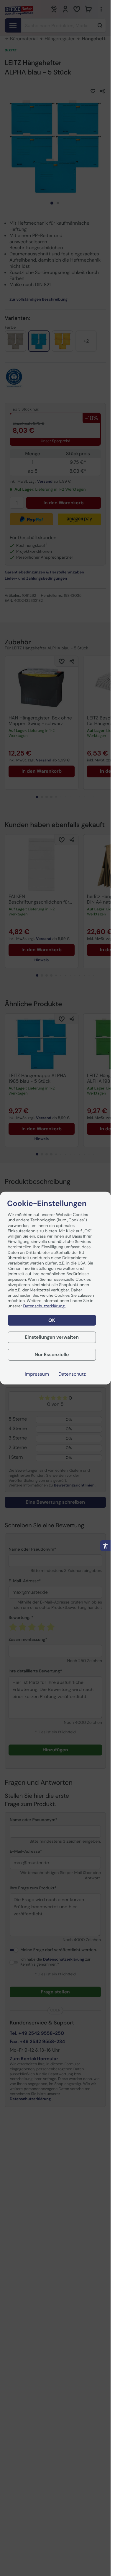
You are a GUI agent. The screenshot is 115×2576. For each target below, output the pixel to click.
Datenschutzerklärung (45, 1306)
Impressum (37, 1374)
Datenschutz (72, 1374)
